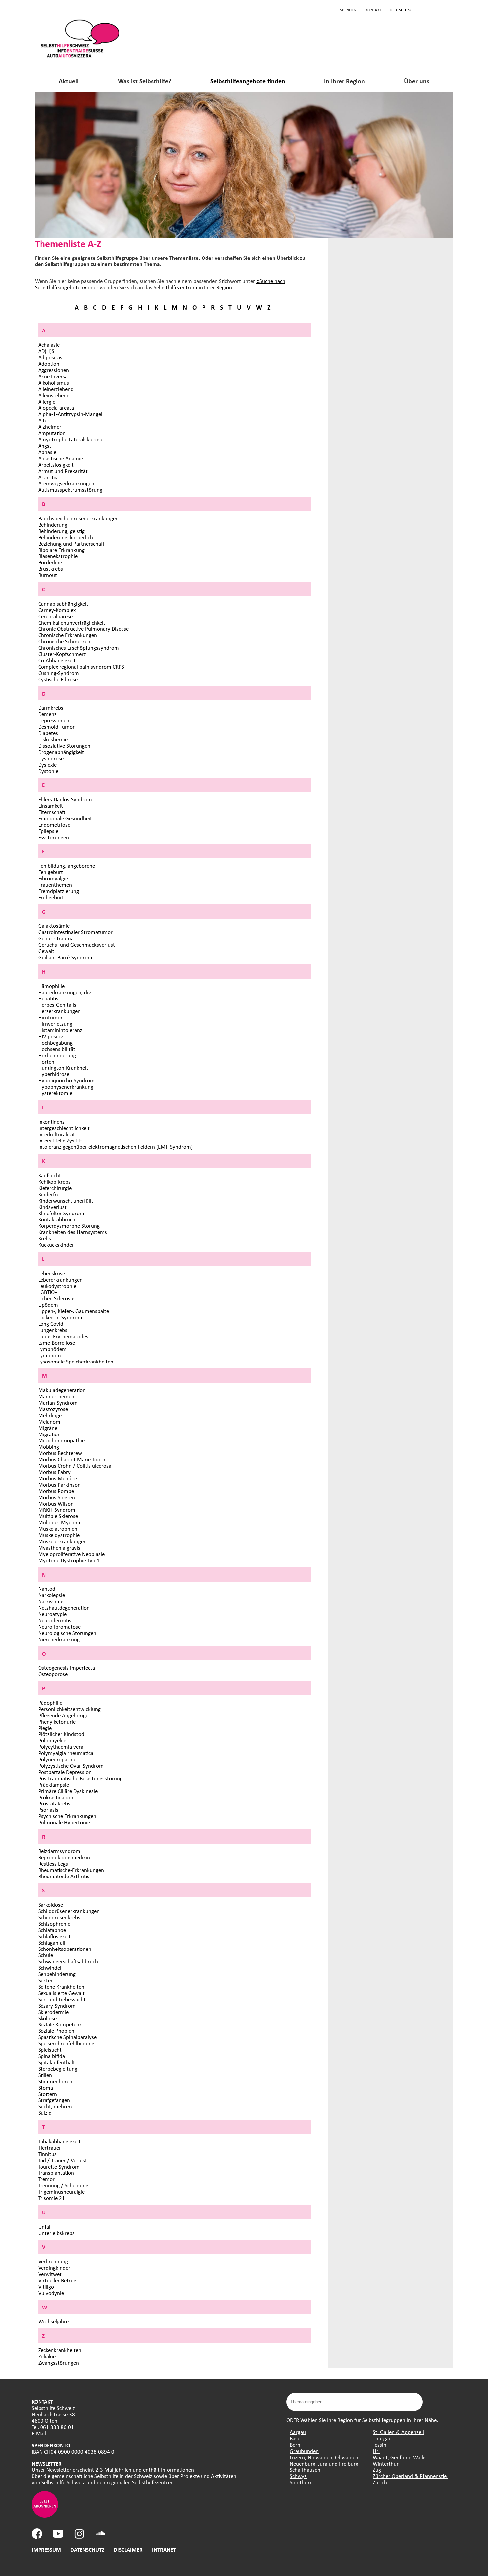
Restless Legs (53, 1863)
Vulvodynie (51, 2293)
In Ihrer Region (344, 81)
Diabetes (48, 733)
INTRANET (164, 2550)
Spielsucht (50, 2050)
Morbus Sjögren (57, 1497)
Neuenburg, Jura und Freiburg (324, 2463)
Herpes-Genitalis (57, 1005)
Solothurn (301, 2482)
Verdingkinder (54, 2268)
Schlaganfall (52, 1942)
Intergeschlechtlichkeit (64, 1128)
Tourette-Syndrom (59, 2166)
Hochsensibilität (57, 1049)
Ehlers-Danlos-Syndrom (65, 799)
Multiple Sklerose (58, 1516)
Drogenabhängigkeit (61, 752)
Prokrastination (56, 1797)
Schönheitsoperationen (65, 1949)
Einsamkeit (51, 806)
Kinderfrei (49, 1194)
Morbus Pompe (56, 1491)
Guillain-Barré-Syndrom (65, 957)
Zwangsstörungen (59, 2362)
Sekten (46, 1980)
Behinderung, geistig (61, 531)
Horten (46, 1061)
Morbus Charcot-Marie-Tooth (72, 1459)
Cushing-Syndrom (59, 673)
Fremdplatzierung (59, 891)
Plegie (45, 1728)
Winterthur (386, 2463)
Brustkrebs (51, 569)
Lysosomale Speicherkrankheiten (76, 1361)
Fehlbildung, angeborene (67, 866)
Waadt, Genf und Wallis (400, 2457)
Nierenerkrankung (59, 1639)
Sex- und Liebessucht (62, 1999)
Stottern (48, 2094)
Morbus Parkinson (59, 1484)
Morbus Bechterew (60, 1453)
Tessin (380, 2444)
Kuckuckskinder (56, 1245)
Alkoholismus (54, 382)
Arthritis (48, 477)
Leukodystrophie (57, 1286)
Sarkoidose (51, 1905)
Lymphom (50, 1355)
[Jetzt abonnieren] (45, 2515)
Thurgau (382, 2438)
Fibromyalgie (53, 878)
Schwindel (50, 1968)
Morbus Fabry (54, 1472)
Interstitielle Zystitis (60, 1140)
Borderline (50, 562)
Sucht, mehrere (56, 2106)
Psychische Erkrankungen (67, 1816)
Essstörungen (54, 837)
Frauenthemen (55, 884)
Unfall (45, 2226)
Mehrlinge (50, 1415)
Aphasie (47, 452)
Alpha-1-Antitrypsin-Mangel (70, 414)
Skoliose (47, 2018)
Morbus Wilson (56, 1503)
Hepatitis (48, 998)
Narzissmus (51, 1601)
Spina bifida (52, 2056)
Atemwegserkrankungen (66, 483)
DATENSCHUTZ (87, 2550)
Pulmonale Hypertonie (64, 1822)
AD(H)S (46, 351)
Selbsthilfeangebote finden (248, 81)
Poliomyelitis (53, 1740)
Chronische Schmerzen (64, 641)
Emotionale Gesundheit (65, 818)
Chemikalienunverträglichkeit (72, 622)
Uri (376, 2451)
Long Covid (51, 1324)
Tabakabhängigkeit (59, 2141)
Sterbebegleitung (58, 2068)
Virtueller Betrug (57, 2280)
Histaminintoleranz (60, 1030)
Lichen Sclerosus (57, 1298)
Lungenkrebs (53, 1330)
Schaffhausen (305, 2470)
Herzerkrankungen (59, 1011)
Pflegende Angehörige (63, 1715)
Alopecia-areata (56, 408)
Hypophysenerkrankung (66, 1087)
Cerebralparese (55, 616)
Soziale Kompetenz (60, 2024)
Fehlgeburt (51, 872)
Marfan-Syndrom (58, 1402)
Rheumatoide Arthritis (64, 1876)
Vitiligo (46, 2286)
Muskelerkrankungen (62, 1541)
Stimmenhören (55, 2081)
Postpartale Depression (65, 1772)
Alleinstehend (54, 395)
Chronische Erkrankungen (68, 635)
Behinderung (53, 524)
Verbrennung (53, 2261)
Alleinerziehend (56, 389)
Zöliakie (47, 2356)
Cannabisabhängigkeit (63, 603)
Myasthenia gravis (59, 1547)
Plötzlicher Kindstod (61, 1734)
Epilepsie (48, 831)
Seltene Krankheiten (61, 1987)
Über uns (417, 81)
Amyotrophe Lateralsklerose (71, 439)
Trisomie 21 (52, 2198)
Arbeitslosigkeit (56, 464)
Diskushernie (53, 739)
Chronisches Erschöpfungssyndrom (79, 648)
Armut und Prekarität (63, 471)
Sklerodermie (53, 2012)
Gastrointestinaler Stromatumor (75, 932)
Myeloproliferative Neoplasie (71, 1554)
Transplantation (56, 2173)
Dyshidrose (51, 758)
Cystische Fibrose (58, 679)
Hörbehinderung (57, 1055)
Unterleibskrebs (56, 2233)
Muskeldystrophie (59, 1535)
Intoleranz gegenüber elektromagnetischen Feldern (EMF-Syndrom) (115, 1147)
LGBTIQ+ (48, 1292)
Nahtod (47, 1589)
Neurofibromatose (59, 1626)
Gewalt (46, 951)
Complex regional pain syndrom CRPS (81, 666)
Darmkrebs (51, 708)
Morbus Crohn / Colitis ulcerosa (75, 1466)
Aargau (298, 2432)
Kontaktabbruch (57, 1219)
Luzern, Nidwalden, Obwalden (324, 2457)
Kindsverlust (52, 1207)
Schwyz (298, 2476)
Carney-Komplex (57, 610)
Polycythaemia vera (61, 1747)
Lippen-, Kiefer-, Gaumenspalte (74, 1311)
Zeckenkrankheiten (60, 2350)
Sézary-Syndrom (57, 2005)
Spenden (348, 10)
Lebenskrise (52, 1273)
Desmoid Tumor (56, 727)
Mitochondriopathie (61, 1440)
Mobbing (49, 1447)
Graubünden (304, 2451)
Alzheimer (50, 427)
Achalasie (49, 345)
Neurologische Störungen (67, 1633)
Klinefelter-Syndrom (61, 1213)
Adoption (49, 364)
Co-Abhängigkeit (57, 660)
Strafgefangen (54, 2100)
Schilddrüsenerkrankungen (69, 1911)
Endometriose (54, 824)
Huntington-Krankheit (63, 1068)
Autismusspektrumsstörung (70, 490)
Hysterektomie (55, 1093)
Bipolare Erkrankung (61, 550)
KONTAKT (374, 10)
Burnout (48, 575)
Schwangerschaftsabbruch (68, 1961)
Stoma (46, 2087)
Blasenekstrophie (58, 556)
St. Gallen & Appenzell (398, 2432)
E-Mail (39, 2433)
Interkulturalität (57, 1134)
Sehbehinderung (57, 1974)
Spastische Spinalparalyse (67, 2037)
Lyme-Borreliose (57, 1342)
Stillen (45, 2075)
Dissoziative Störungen (64, 745)
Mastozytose (53, 1409)
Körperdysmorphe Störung (69, 1226)
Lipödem (48, 1305)
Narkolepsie (52, 1595)
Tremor (46, 2179)
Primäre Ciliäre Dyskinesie (68, 1791)
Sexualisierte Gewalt (61, 1993)
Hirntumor (50, 1017)
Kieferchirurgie (55, 1188)
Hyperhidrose (54, 1074)
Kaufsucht (50, 1175)
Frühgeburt (51, 897)
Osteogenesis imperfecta (67, 1668)
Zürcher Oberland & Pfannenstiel (410, 2476)
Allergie (47, 401)
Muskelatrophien (58, 1529)
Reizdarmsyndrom (59, 1851)
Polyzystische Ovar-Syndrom (71, 1766)
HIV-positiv (51, 1036)
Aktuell (69, 81)
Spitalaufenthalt (57, 2062)
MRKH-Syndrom (57, 1510)
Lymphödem (52, 1349)
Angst (45, 445)
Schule (46, 1955)
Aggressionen (54, 370)
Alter (44, 420)
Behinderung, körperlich (66, 537)
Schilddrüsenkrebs (59, 1917)
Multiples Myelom (59, 1522)
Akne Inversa (53, 376)
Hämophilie (51, 986)
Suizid (45, 2113)
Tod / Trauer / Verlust (63, 2160)
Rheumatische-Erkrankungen (71, 1870)
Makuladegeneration (62, 1390)
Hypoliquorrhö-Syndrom (66, 1080)
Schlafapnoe (52, 1930)
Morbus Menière (58, 1478)
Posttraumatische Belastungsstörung (80, 1778)
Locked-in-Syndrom (60, 1317)
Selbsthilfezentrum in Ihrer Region (193, 287)
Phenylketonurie (57, 1721)
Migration (49, 1434)
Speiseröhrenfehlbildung (66, 2043)
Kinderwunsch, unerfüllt (66, 1200)
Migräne (48, 1428)
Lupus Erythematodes (63, 1336)
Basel (296, 2438)
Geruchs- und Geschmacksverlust (77, 945)
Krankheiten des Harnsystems (73, 1232)
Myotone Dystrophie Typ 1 (69, 1560)
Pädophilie (50, 1702)
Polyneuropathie (57, 1759)
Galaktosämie (54, 926)
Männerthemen (56, 1396)
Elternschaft (52, 812)
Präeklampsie (54, 1784)
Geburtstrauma (56, 938)
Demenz (47, 714)
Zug (377, 2470)
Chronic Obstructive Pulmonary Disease (83, 629)
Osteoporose (53, 1674)
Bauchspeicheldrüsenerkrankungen (78, 518)
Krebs (45, 1238)
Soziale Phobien (56, 2031)
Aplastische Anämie (61, 458)
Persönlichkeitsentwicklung (69, 1709)
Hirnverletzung (55, 1024)
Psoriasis (48, 1810)
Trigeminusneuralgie (61, 2192)
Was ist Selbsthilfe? (145, 81)
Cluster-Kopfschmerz (62, 654)
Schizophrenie (54, 1923)
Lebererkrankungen (60, 1279)
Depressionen (54, 720)
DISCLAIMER (128, 2550)
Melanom (49, 1421)
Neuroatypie (52, 1614)
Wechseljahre (53, 2321)
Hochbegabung (55, 1042)
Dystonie (48, 771)
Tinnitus (47, 2154)
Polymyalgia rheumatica (66, 1753)
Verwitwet (50, 2274)
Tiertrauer (50, 2147)
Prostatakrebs (54, 1803)
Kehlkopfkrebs (54, 1181)
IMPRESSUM (46, 2550)
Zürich (380, 2482)
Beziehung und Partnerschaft (71, 543)
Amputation (52, 433)
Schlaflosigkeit (54, 1936)
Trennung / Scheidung (63, 2185)
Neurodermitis (55, 1620)
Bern (295, 2444)
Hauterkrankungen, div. (65, 992)
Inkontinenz (51, 1121)
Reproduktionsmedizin (64, 1857)
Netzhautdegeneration (64, 1608)
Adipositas (50, 357)
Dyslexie (47, 764)
